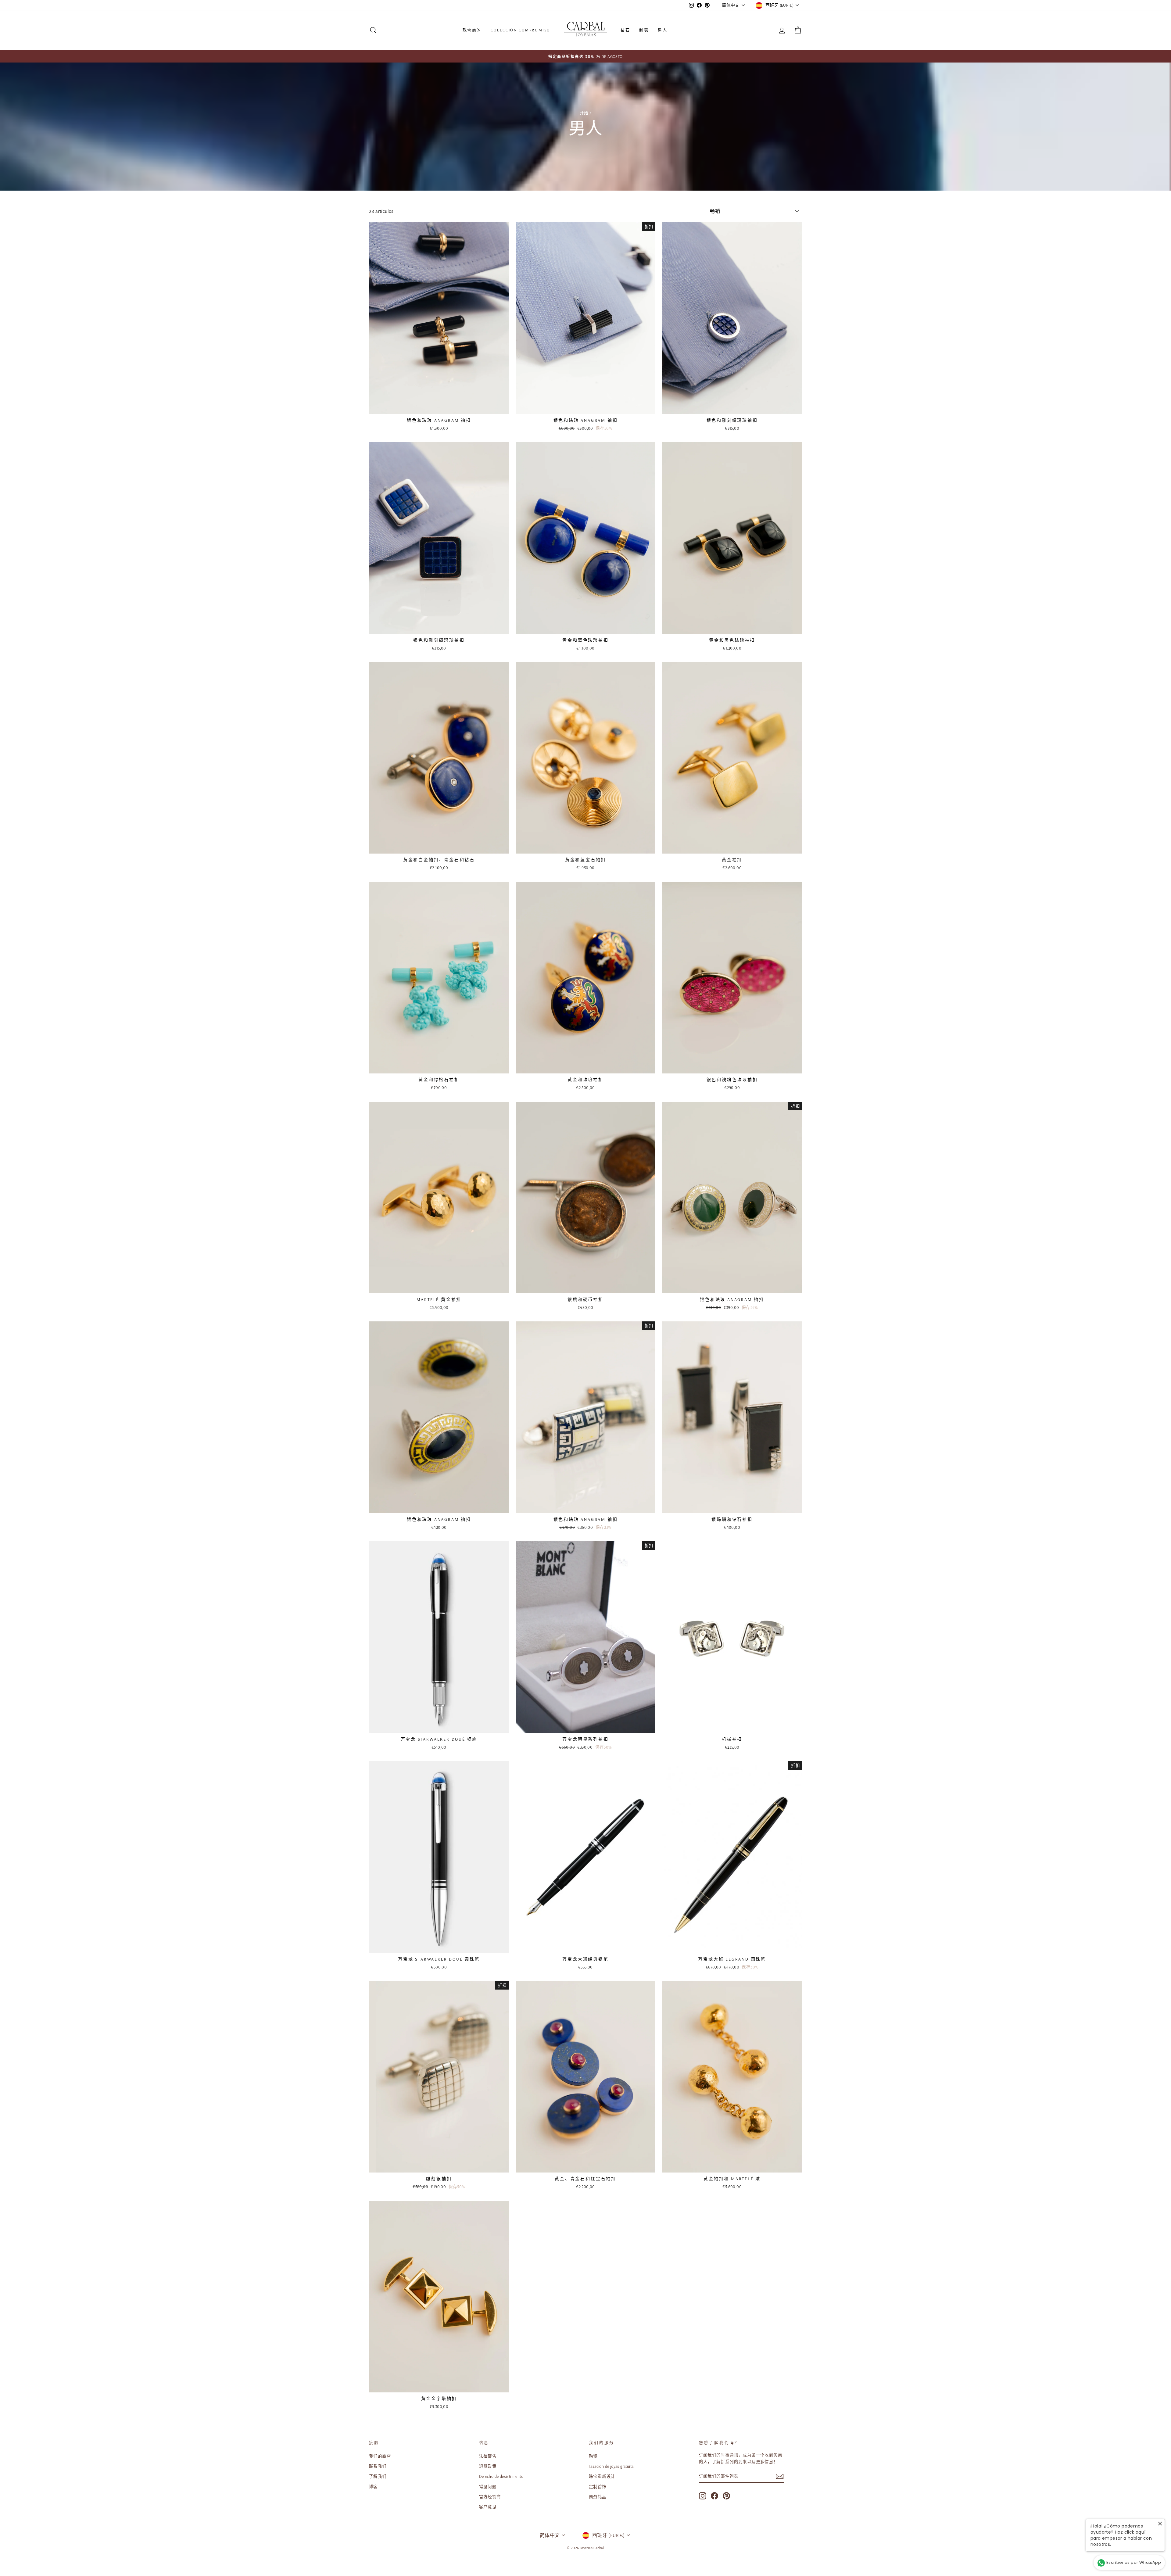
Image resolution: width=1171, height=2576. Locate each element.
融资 (593, 2456)
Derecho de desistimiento (501, 2476)
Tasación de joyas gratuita (611, 2466)
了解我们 (378, 2476)
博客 (373, 2486)
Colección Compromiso (521, 30)
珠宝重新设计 (602, 2476)
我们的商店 (380, 2456)
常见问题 (488, 2486)
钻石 (625, 30)
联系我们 (378, 2466)
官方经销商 (490, 2497)
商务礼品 (598, 2497)
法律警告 (488, 2456)
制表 (644, 30)
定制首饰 (598, 2486)
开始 (584, 113)
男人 (662, 30)
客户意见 (488, 2507)
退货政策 (488, 2466)
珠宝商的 (472, 30)
